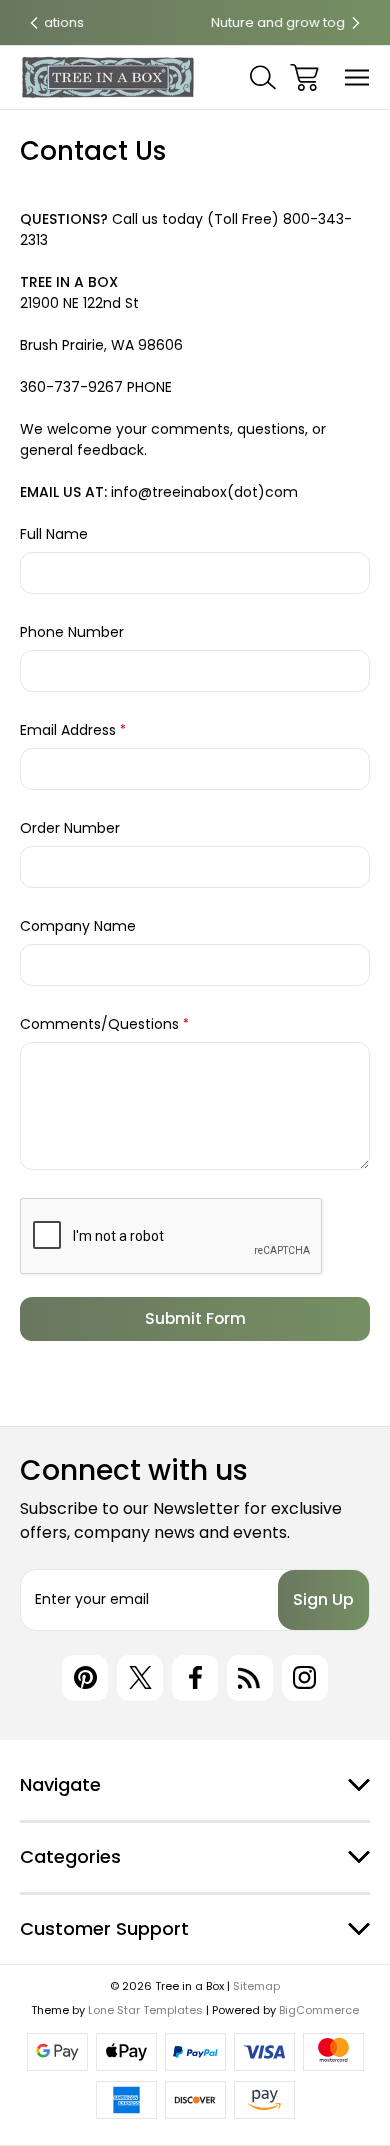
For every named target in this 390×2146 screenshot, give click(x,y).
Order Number (70, 828)
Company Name (78, 926)
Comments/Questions (104, 1024)
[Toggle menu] (357, 77)
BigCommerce (319, 2010)
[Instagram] (305, 1678)
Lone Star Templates (145, 2010)
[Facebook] (195, 1678)
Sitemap (256, 1986)
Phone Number (72, 632)
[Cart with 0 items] (304, 77)
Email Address (73, 730)
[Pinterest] (85, 1678)
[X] (140, 1678)
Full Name (54, 534)
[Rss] (250, 1678)
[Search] (263, 77)
